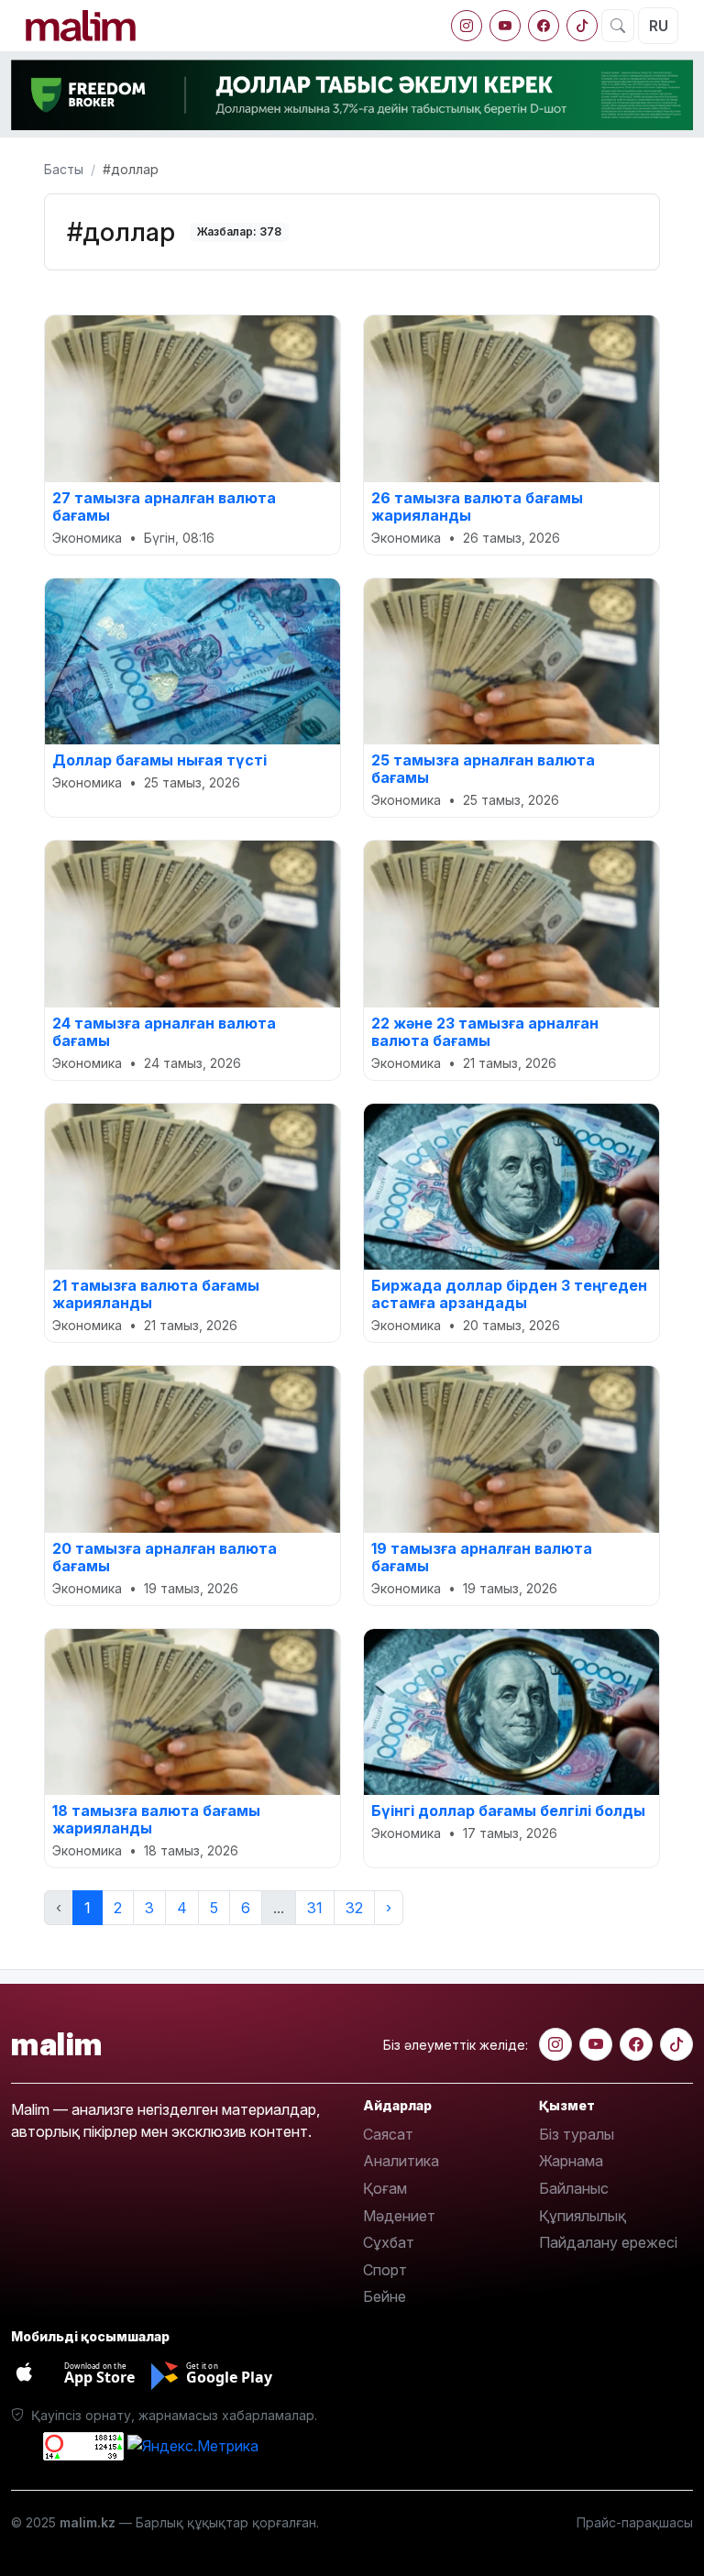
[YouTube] (505, 26)
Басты (64, 169)
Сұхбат (389, 2242)
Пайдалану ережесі (608, 2242)
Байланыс (574, 2188)
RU (659, 26)
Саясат (388, 2134)
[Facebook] (544, 26)
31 (315, 1908)
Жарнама (571, 2161)
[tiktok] (582, 26)
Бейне (385, 2296)
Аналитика (401, 2161)
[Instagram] (467, 26)
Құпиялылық (583, 2216)
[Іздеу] (618, 26)
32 (354, 1908)
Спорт (385, 2270)
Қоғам (385, 2188)
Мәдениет (399, 2216)
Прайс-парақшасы (635, 2522)
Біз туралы (577, 2134)
